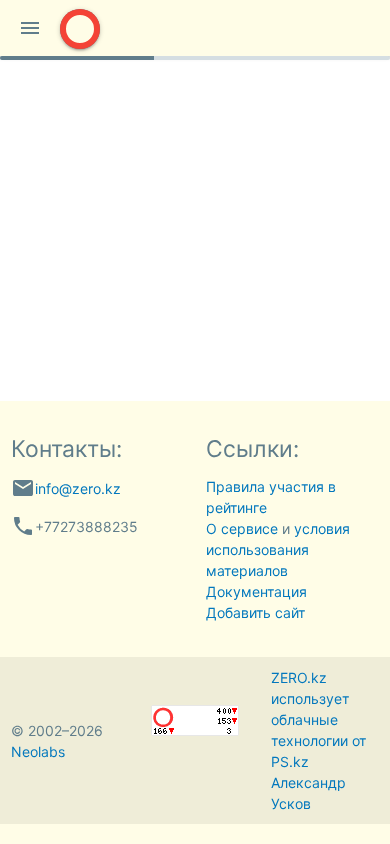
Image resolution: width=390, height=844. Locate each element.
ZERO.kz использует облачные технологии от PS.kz (318, 719)
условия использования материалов (278, 549)
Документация (256, 591)
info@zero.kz (78, 488)
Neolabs (38, 751)
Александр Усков (308, 793)
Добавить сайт (255, 612)
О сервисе (242, 528)
